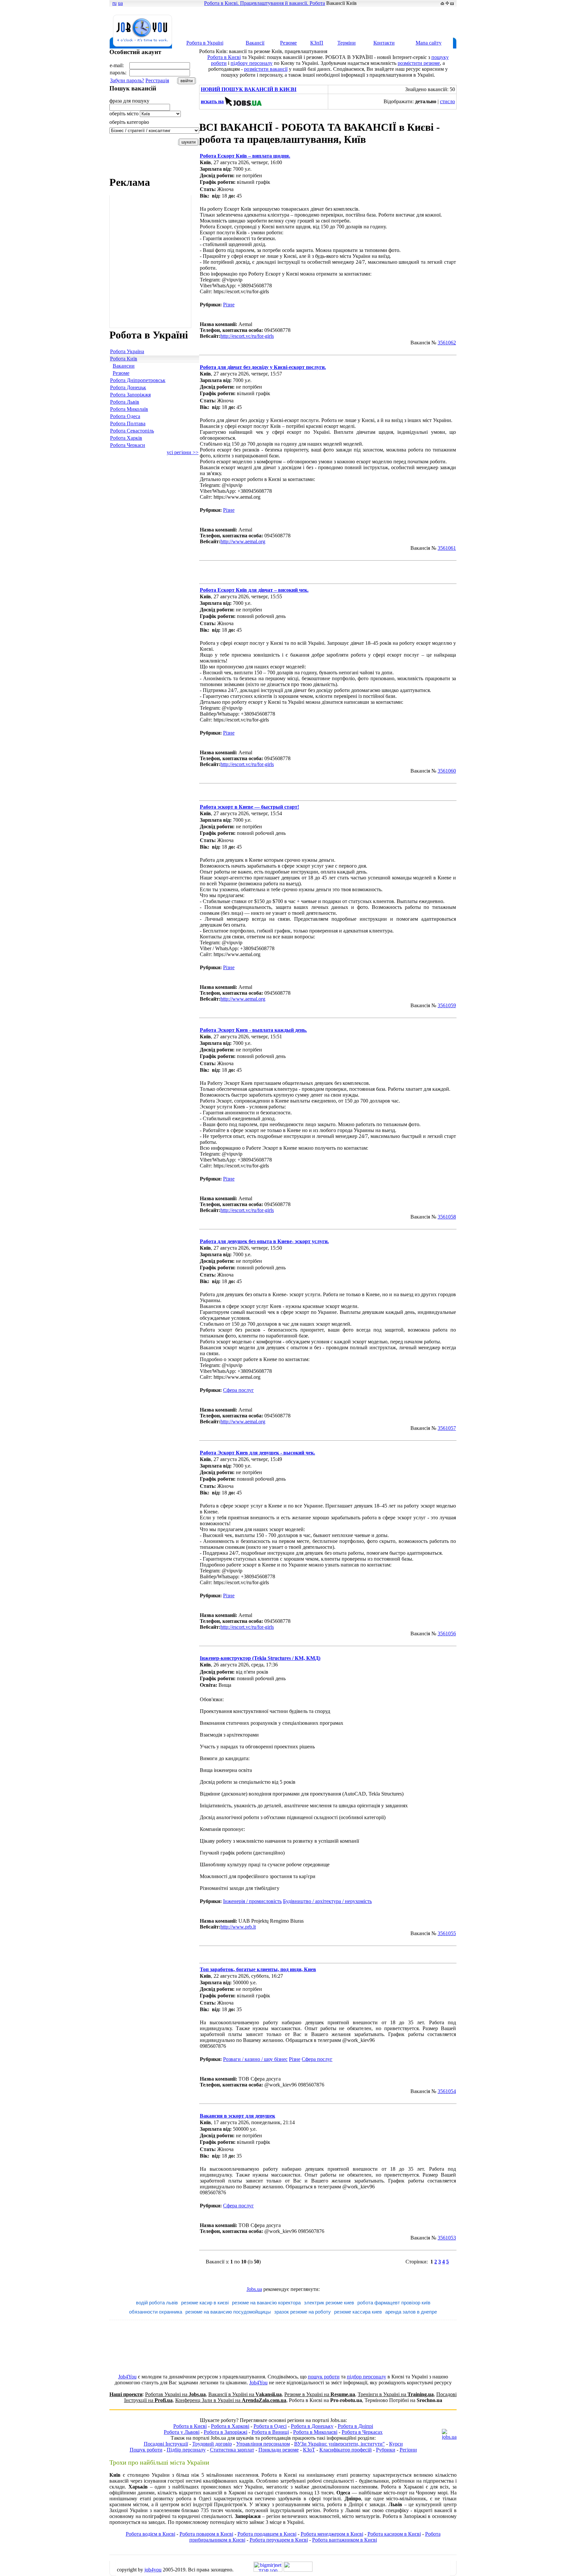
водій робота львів (157, 2303)
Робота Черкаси (128, 445)
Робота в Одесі (270, 2426)
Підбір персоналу (186, 2450)
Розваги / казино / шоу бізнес (255, 2059)
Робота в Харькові (402, 2487)
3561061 (447, 548)
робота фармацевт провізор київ (394, 2303)
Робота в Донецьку (312, 2426)
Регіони (408, 2450)
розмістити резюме (419, 63)
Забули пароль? (127, 80)
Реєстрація (157, 80)
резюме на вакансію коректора (266, 2303)
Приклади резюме (279, 2450)
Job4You (127, 2377)
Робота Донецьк (128, 387)
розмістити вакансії (266, 69)
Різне (229, 305)
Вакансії (255, 43)
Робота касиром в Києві (394, 2534)
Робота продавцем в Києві (267, 2534)
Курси (396, 2444)
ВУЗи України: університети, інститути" (340, 2444)
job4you (153, 2570)
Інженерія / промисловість (252, 1901)
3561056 (447, 1634)
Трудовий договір (212, 2444)
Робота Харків (126, 438)
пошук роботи (324, 2377)
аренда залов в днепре (411, 2312)
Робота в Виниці (270, 2432)
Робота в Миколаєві (315, 2432)
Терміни (347, 43)
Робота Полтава (128, 423)
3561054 (447, 2091)
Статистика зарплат (232, 2450)
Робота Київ (124, 359)
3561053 (447, 2238)
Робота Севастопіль (132, 431)
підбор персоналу (367, 2377)
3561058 (447, 1217)
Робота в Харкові (230, 2426)
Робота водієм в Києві (151, 2534)
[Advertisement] (337, 22)
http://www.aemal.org (243, 541)
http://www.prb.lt (238, 1927)
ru (114, 3)
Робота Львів (125, 402)
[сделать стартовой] (442, 3)
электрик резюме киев (329, 2303)
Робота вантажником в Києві (345, 2540)
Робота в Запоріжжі (226, 2432)
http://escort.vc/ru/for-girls (247, 336)
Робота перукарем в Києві (279, 2540)
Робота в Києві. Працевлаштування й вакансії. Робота (264, 3)
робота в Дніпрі (345, 2504)
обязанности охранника (156, 2312)
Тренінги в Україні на (396, 2394)
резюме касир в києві (205, 2303)
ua (120, 3)
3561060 (447, 771)
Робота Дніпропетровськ (138, 380)
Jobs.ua (254, 2289)
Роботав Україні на (175, 2394)
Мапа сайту (429, 43)
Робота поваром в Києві (206, 2534)
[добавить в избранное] (447, 3)
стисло (447, 101)
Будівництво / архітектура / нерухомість (327, 1901)
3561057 (447, 1428)
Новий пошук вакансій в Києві (249, 89)
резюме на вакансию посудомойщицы (228, 2312)
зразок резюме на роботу (302, 2312)
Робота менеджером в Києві (332, 2534)
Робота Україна (127, 351)
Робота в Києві (224, 57)
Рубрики (386, 2450)
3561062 (447, 343)
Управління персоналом (263, 2444)
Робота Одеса (125, 416)
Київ (205, 162)
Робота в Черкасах (362, 2432)
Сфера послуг (238, 1390)
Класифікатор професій (346, 2450)
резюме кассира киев (358, 2312)
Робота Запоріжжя (130, 395)
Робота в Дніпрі (355, 2426)
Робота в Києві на (325, 2400)
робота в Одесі (194, 2499)
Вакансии (124, 366)
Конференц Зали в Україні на (231, 2400)
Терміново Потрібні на (403, 2400)
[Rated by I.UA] (298, 2570)
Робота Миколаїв (129, 409)
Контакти (384, 43)
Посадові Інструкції (166, 2444)
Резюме (288, 43)
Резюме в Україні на (320, 2394)
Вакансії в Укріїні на (245, 2394)
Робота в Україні (205, 43)
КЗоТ (309, 2450)
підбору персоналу (252, 63)
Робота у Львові (182, 2432)
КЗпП (317, 43)
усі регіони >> (183, 452)
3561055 (447, 1933)
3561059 (447, 1005)
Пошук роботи (146, 2450)
